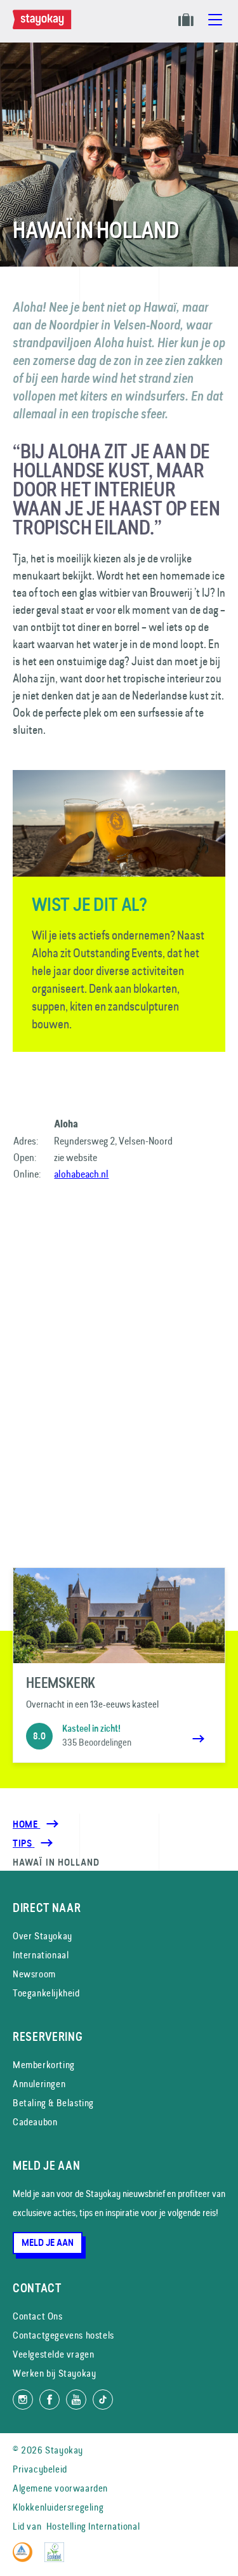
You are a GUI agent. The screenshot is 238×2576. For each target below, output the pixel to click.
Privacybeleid (40, 2469)
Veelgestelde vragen (53, 2354)
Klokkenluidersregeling (58, 2507)
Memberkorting (44, 2065)
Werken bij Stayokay (54, 2373)
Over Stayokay (43, 1936)
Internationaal (41, 1955)
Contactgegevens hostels (63, 2335)
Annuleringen (39, 2084)
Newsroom (34, 1974)
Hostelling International (93, 2526)
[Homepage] (44, 26)
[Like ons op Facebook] (50, 2400)
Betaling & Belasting (53, 2103)
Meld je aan (48, 2243)
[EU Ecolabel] (57, 2559)
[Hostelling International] (26, 2559)
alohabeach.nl (81, 1174)
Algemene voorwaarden (60, 2488)
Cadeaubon (35, 2122)
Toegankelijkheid (46, 1993)
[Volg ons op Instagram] (23, 2400)
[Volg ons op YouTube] (76, 2400)
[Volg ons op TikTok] (103, 2400)
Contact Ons (38, 2316)
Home (26, 1824)
